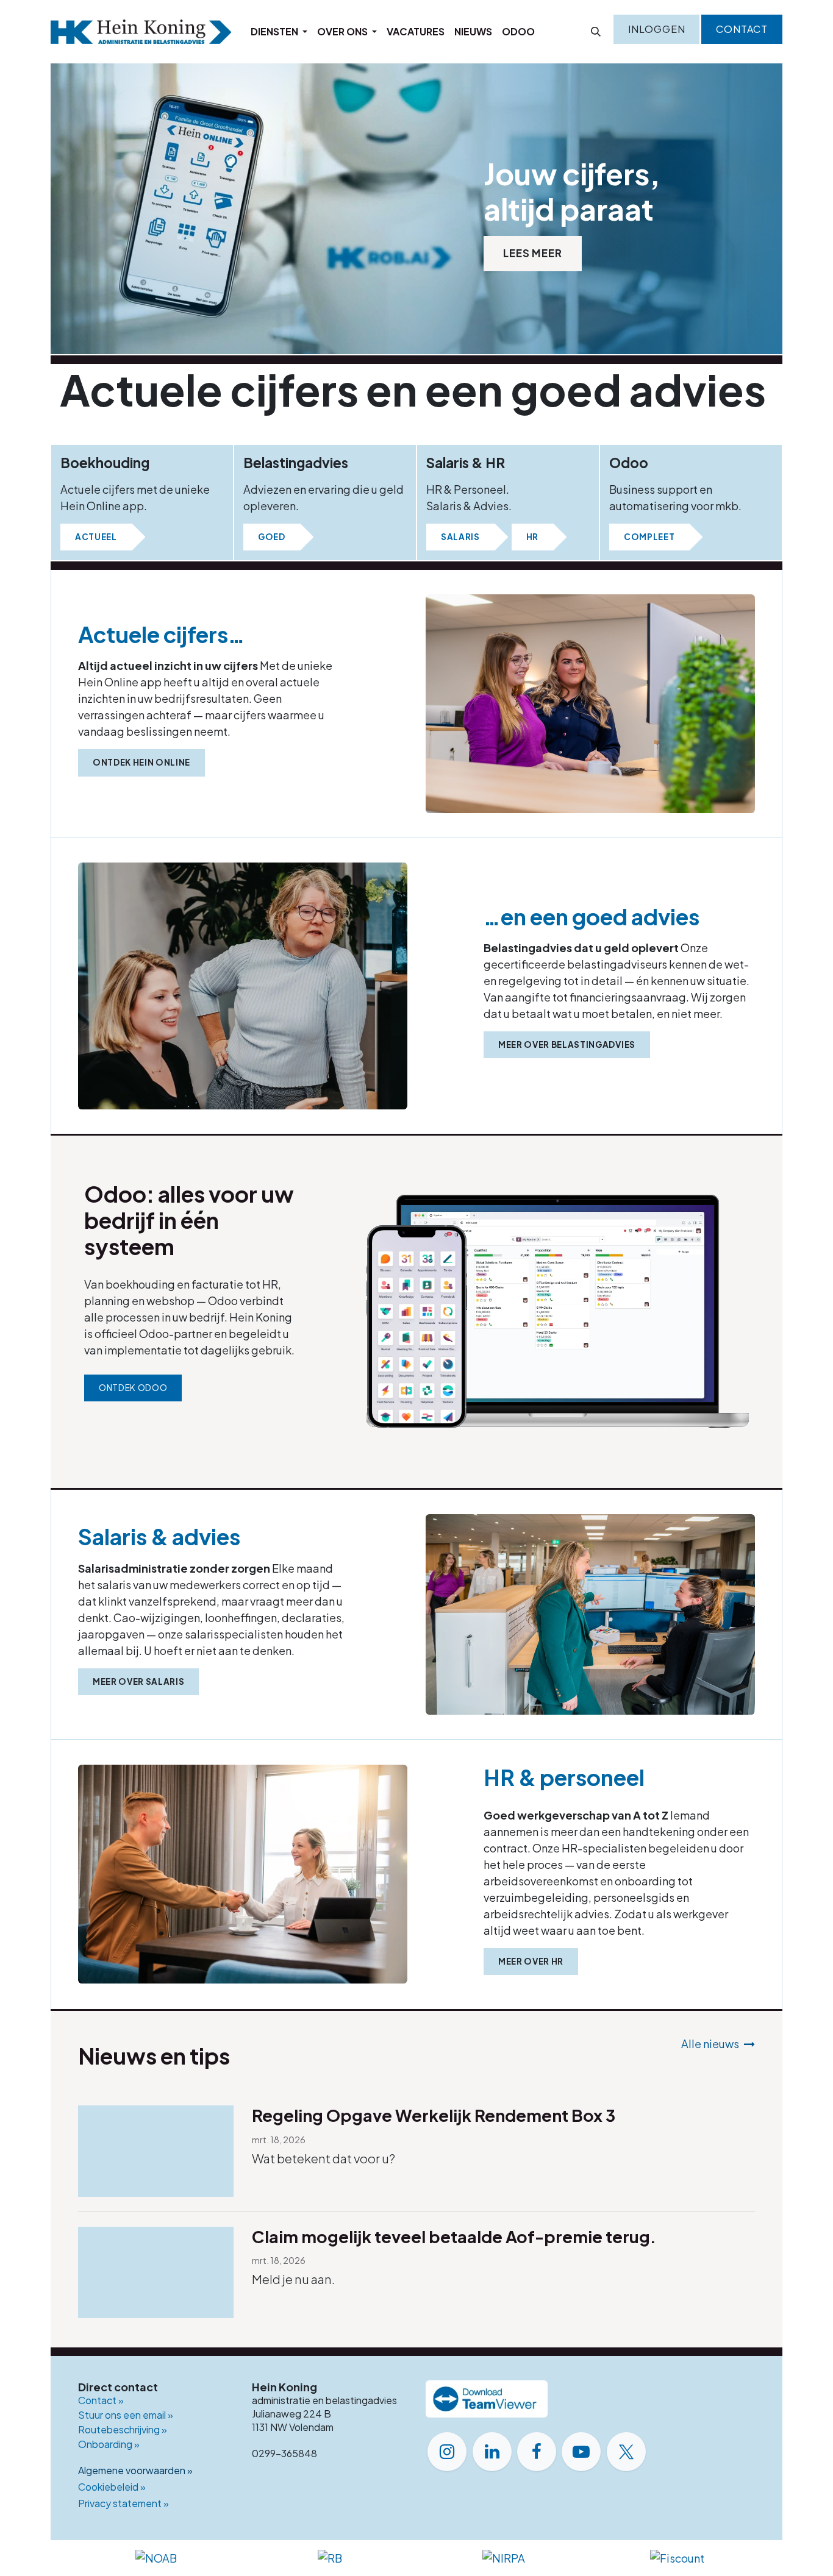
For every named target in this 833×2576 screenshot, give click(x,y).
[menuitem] (279, 32)
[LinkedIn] (492, 2452)
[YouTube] (581, 2452)
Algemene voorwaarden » (135, 2470)
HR (532, 537)
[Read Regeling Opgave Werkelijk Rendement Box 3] (156, 2151)
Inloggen (656, 29)
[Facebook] (537, 2452)
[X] (626, 2452)
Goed (272, 537)
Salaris (460, 537)
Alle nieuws (710, 2044)
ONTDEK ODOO (133, 1388)
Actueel (96, 537)
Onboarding (109, 2444)
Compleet (649, 537)
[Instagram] (447, 2452)
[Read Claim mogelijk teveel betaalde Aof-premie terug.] (156, 2272)
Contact (742, 29)
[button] (596, 32)
